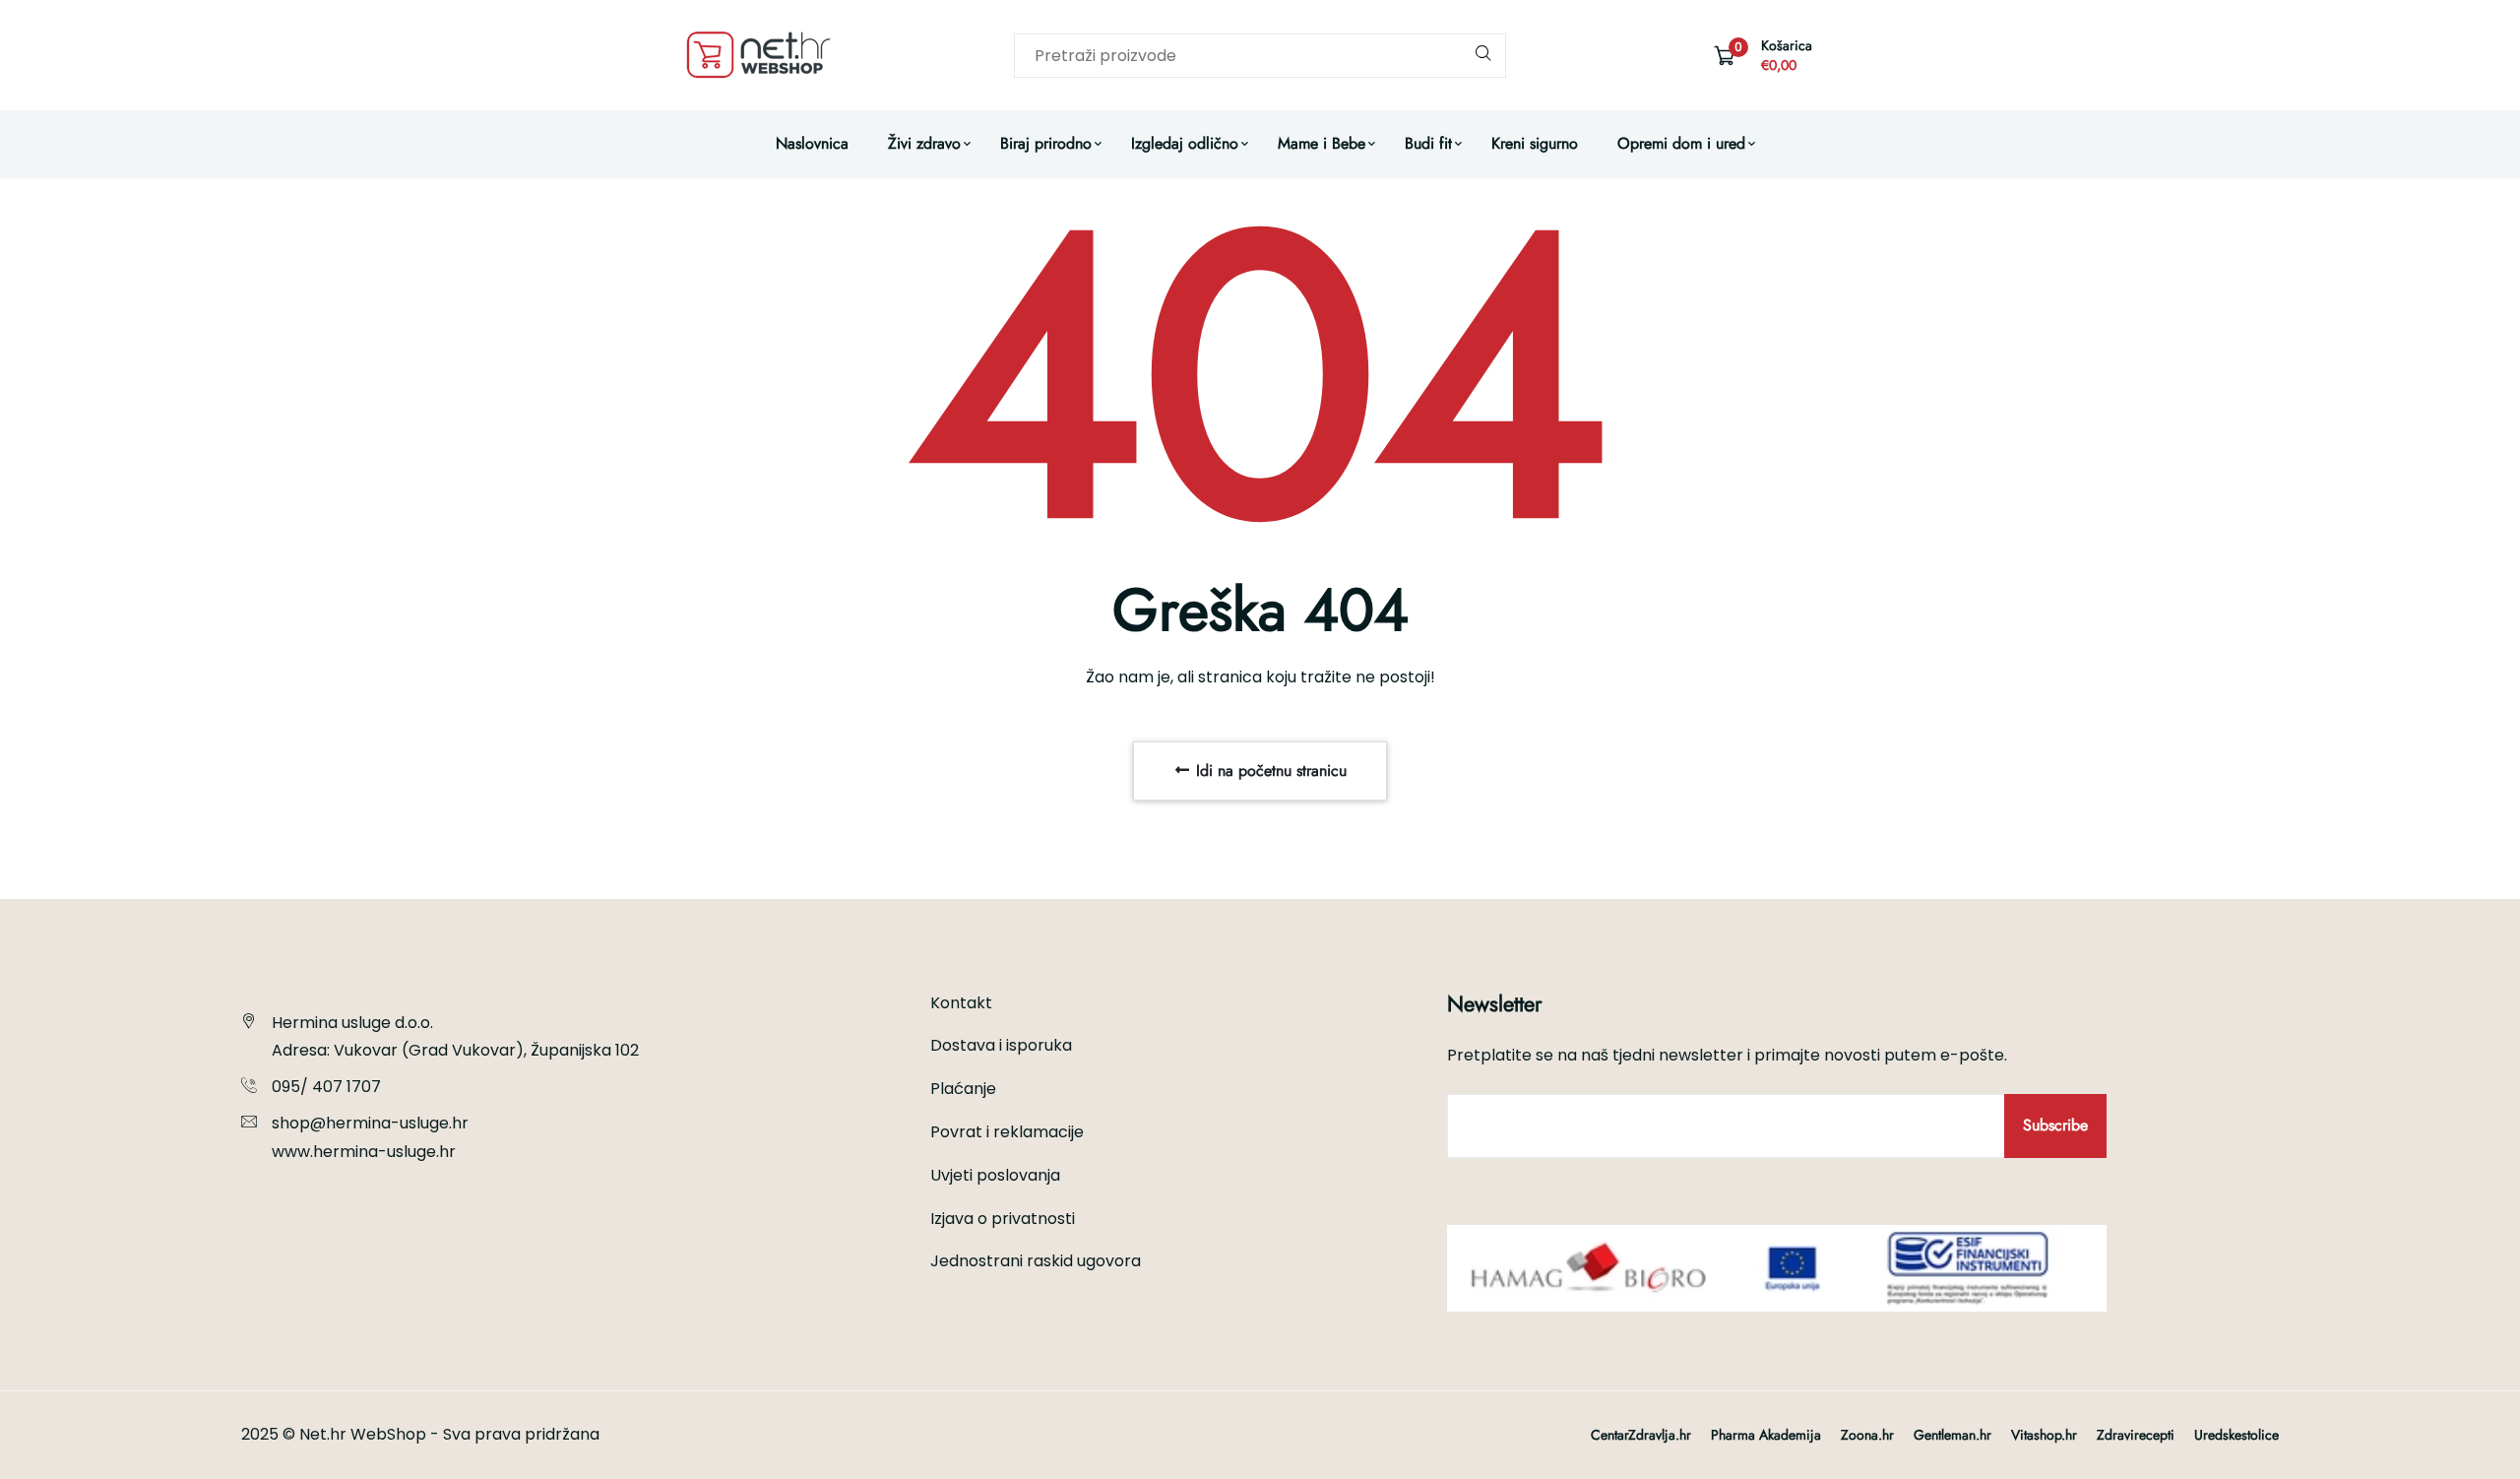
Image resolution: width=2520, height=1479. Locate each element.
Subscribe (2055, 1125)
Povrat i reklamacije (1007, 1132)
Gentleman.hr (1953, 1435)
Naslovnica (812, 143)
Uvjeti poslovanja (995, 1175)
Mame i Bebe (1322, 143)
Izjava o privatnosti (1003, 1219)
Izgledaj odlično (1185, 143)
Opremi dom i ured (1681, 143)
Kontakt (961, 1003)
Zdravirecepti (2136, 1435)
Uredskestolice (2236, 1435)
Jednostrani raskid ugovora (1036, 1261)
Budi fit (1428, 143)
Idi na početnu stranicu (1269, 771)
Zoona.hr (1867, 1435)
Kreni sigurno (1535, 143)
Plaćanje (963, 1089)
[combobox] (1260, 56)
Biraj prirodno (1046, 143)
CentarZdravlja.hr (1641, 1435)
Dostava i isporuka (1001, 1045)
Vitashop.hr (2044, 1435)
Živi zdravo (924, 143)
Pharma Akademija (1766, 1435)
